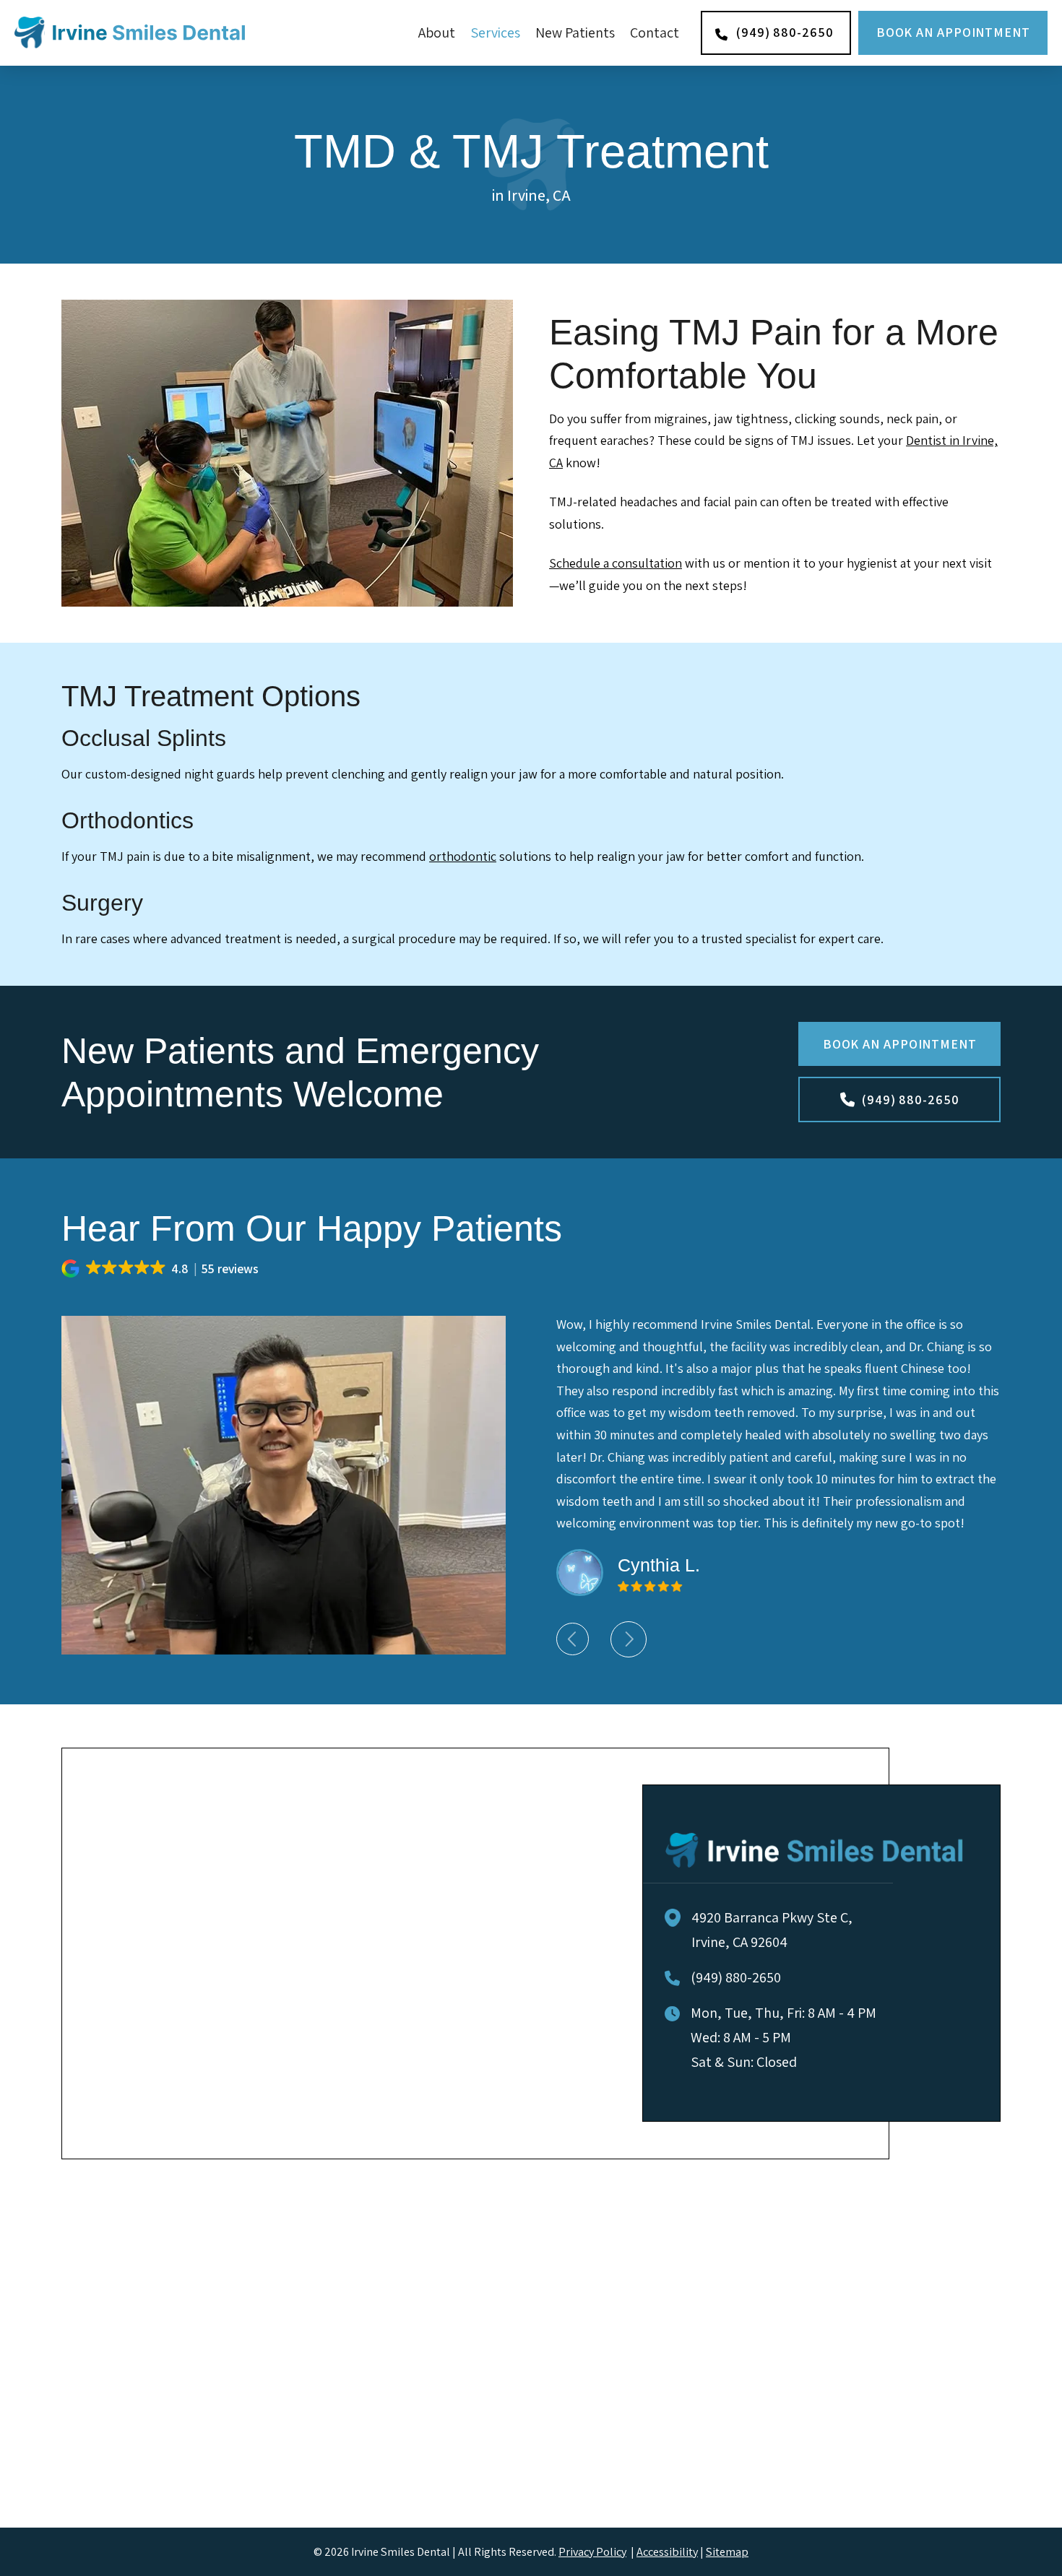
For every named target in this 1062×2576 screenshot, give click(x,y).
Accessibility (667, 2551)
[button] (161, 1269)
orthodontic (463, 856)
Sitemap (727, 2551)
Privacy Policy (592, 2551)
